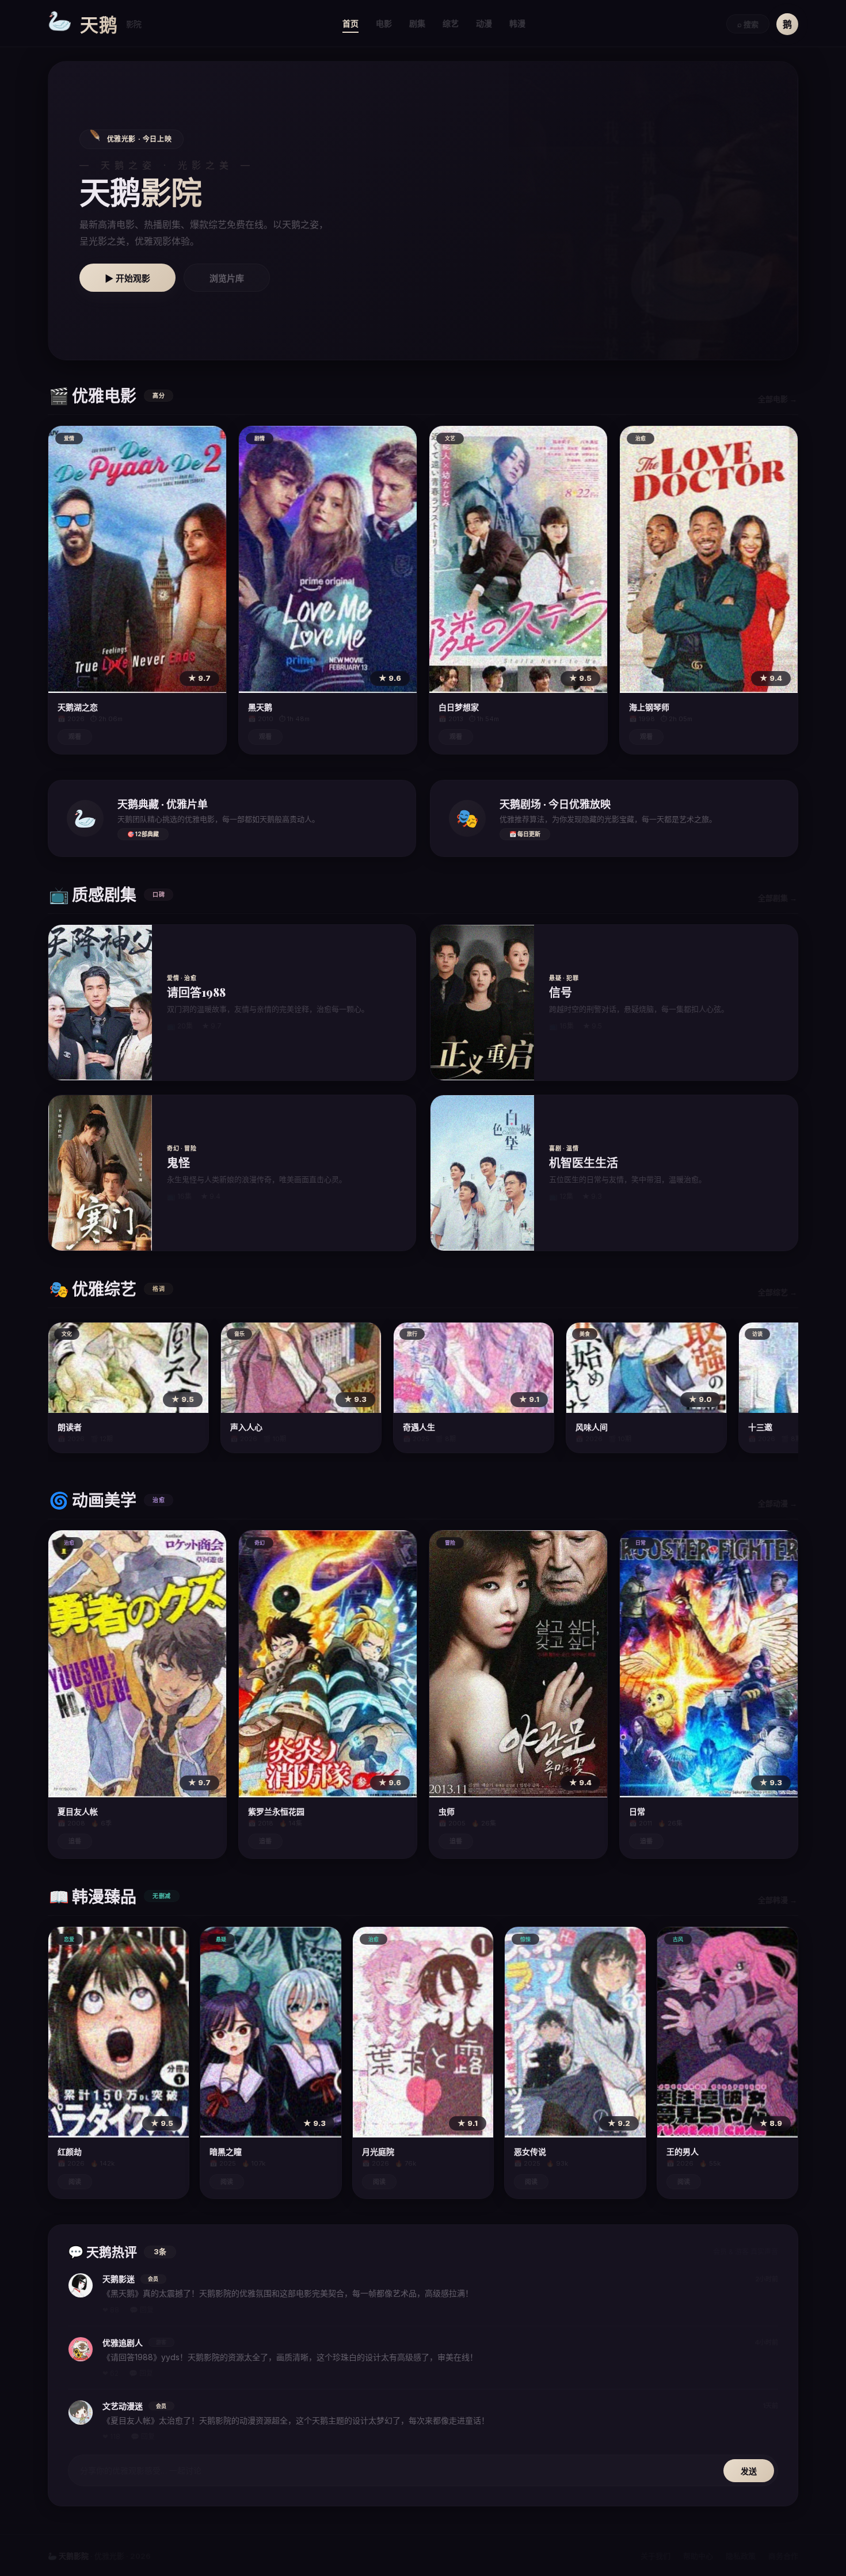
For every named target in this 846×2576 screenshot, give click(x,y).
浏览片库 (227, 278)
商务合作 (783, 2556)
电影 (384, 23)
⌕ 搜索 (748, 24)
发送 (749, 2471)
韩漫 (517, 23)
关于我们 (656, 2556)
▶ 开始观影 (127, 278)
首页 (350, 23)
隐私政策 (741, 2556)
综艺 (451, 23)
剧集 (417, 23)
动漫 (484, 23)
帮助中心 (698, 2556)
